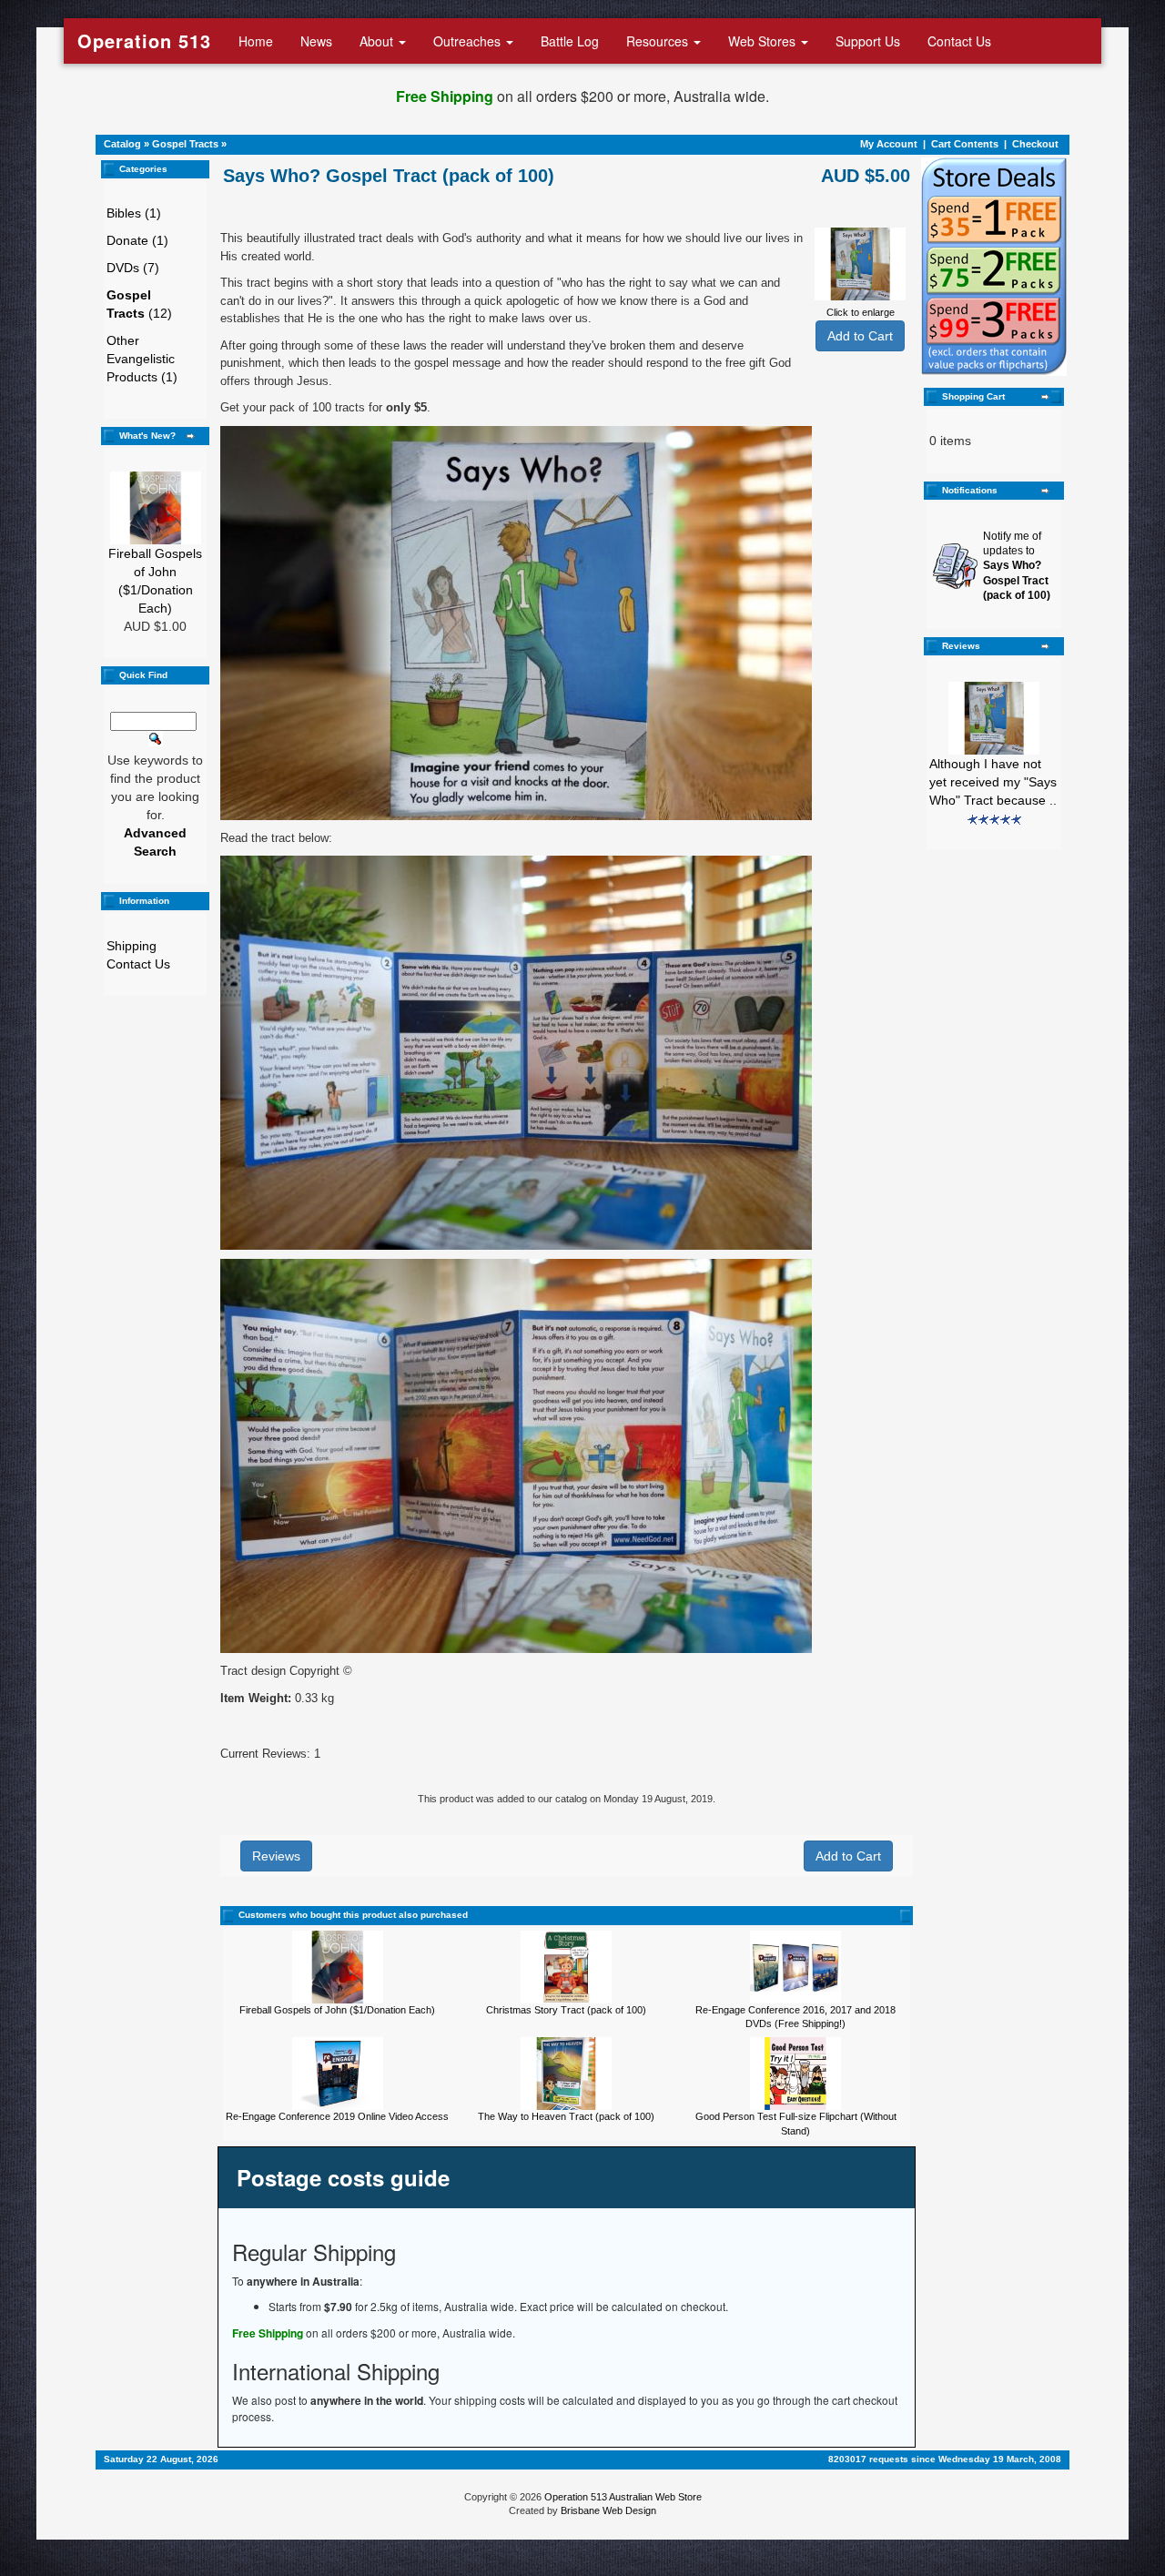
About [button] (378, 41)
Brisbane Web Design (608, 2510)
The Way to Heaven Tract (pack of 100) (566, 2116)
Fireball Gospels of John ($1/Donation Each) (337, 2010)
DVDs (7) (133, 268)
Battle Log (570, 41)
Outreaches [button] (469, 41)
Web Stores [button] (764, 41)
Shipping (132, 946)
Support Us (868, 41)
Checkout (1035, 144)
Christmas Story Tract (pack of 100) (566, 2010)
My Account (889, 144)
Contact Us (959, 41)
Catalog (122, 144)
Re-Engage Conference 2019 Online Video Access (337, 2116)
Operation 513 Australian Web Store (623, 2497)
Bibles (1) (134, 213)
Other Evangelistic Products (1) (142, 359)
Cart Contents (965, 144)
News (316, 41)
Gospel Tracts (185, 144)
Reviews (276, 1856)
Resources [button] (659, 41)
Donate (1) (137, 240)
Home (256, 41)
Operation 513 (144, 41)
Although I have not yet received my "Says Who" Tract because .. (993, 782)
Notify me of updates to (1017, 566)
